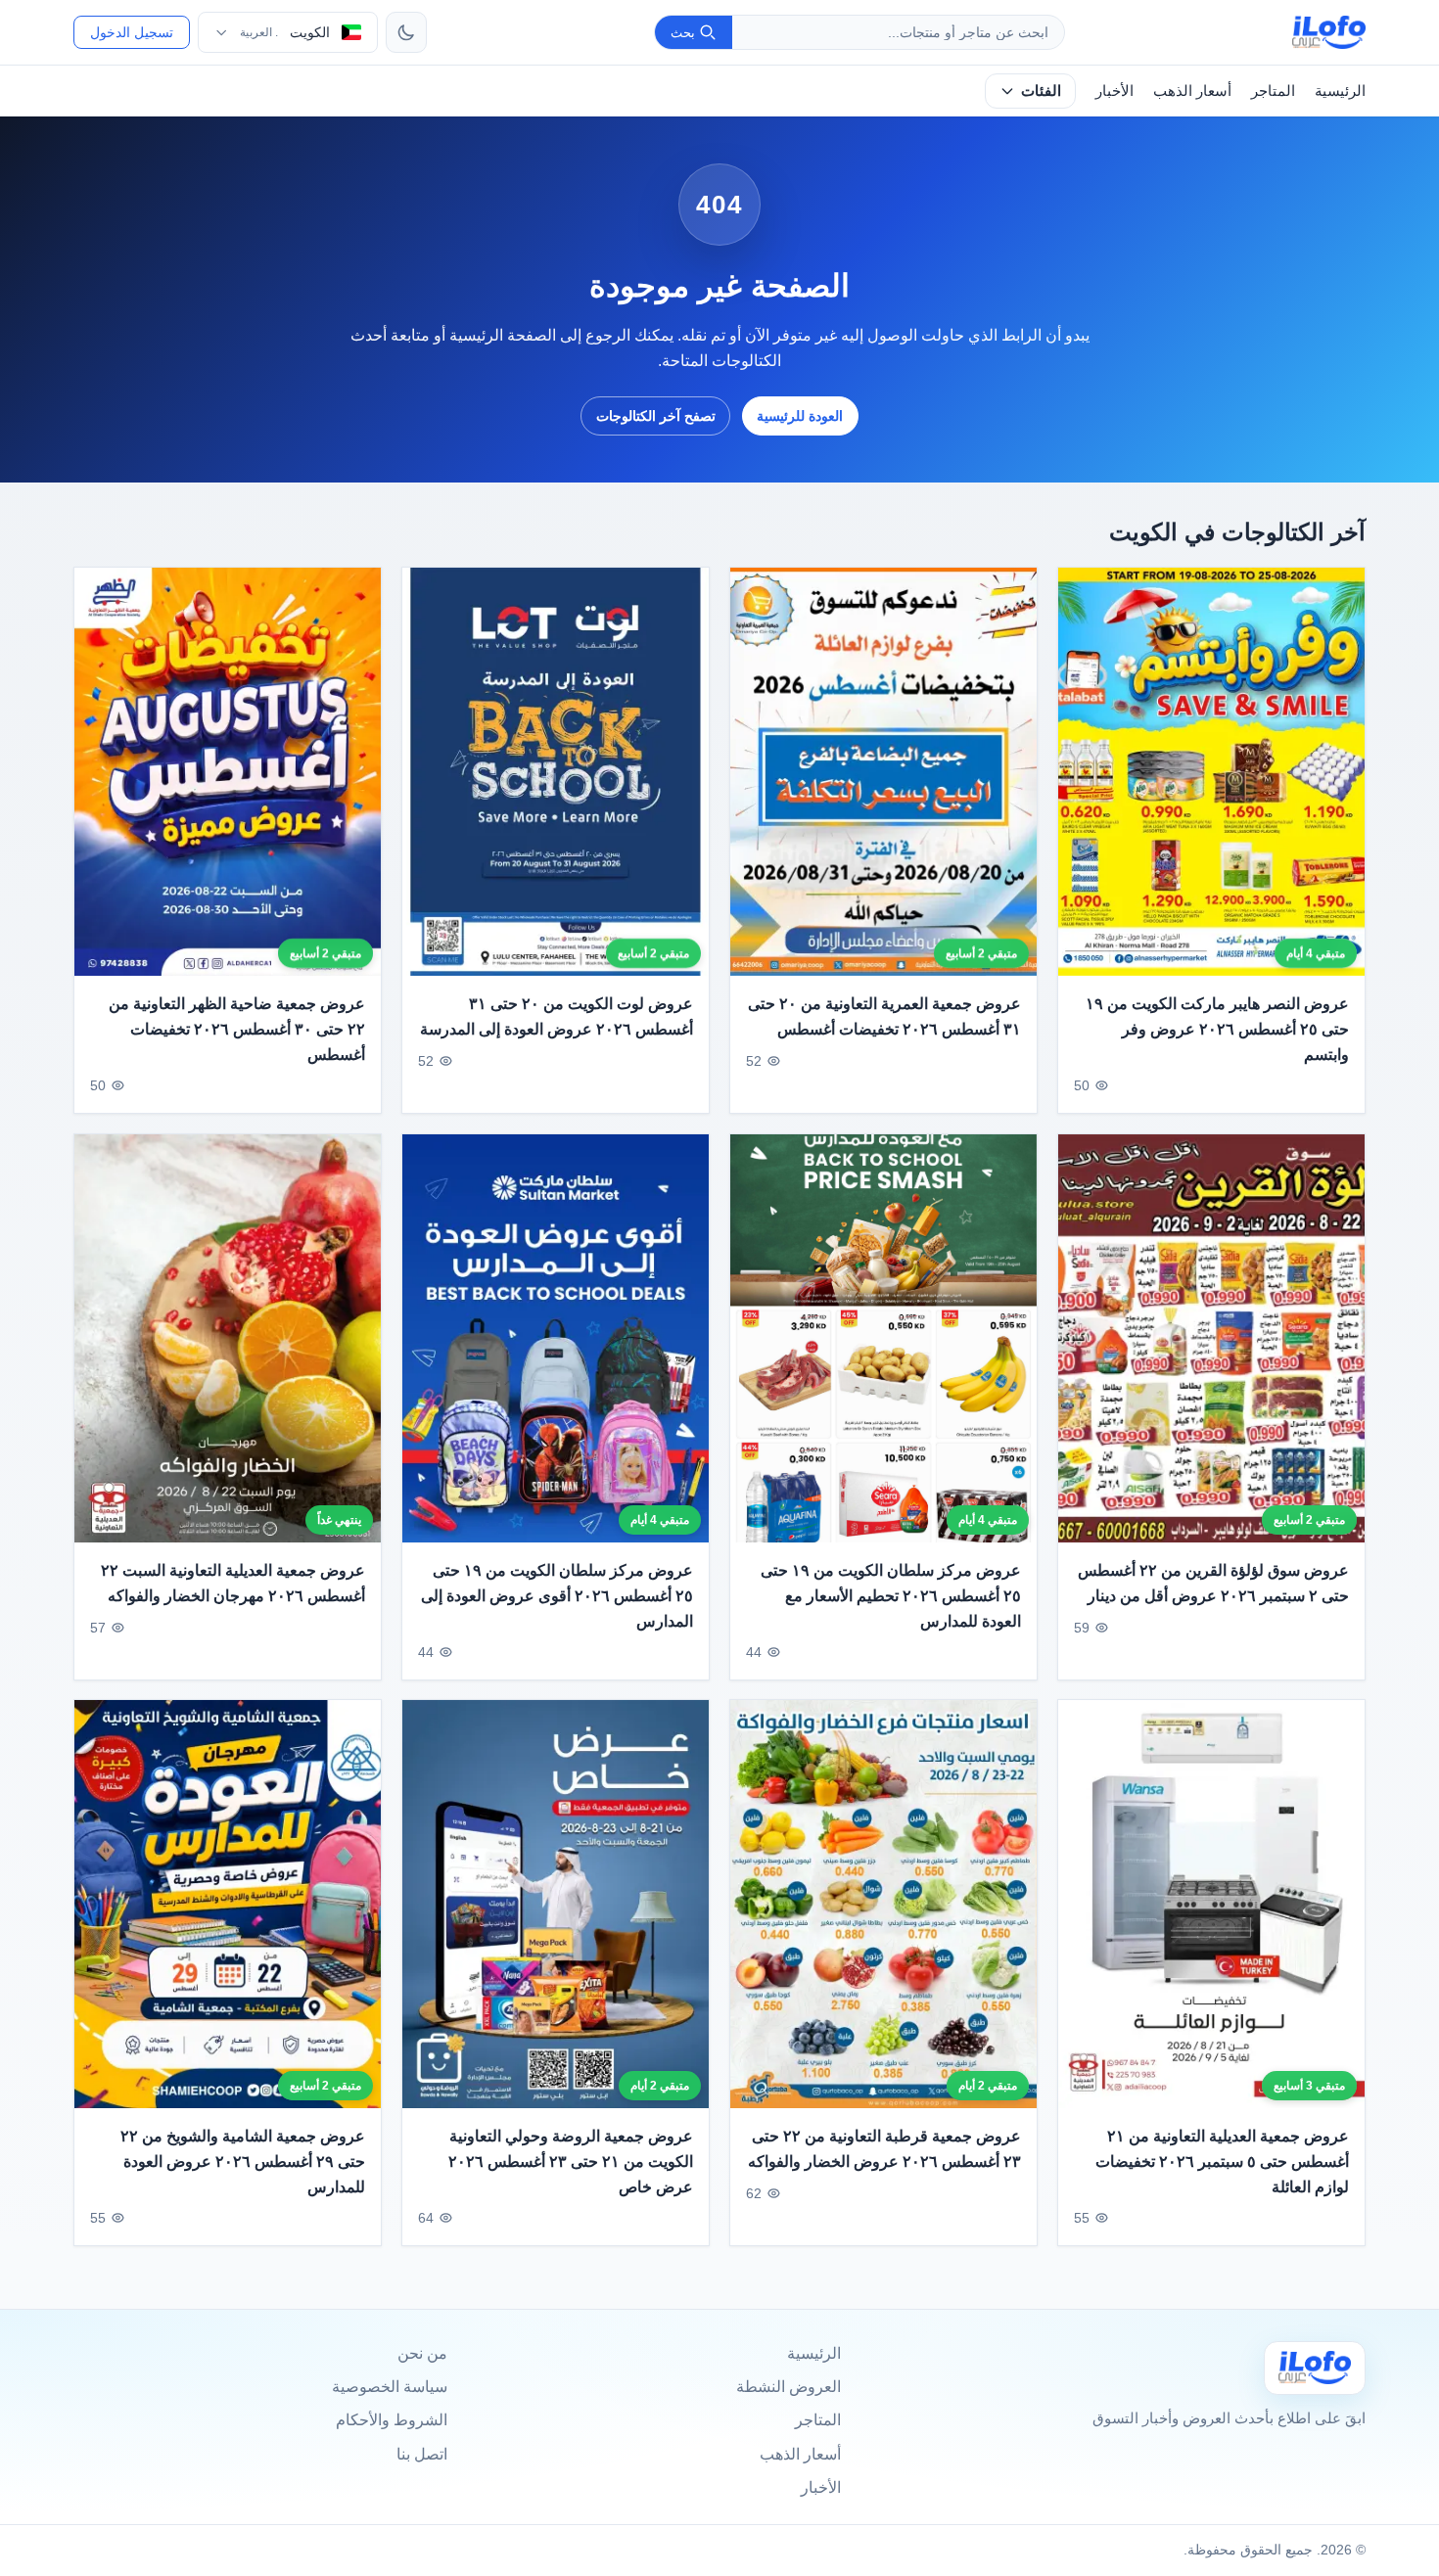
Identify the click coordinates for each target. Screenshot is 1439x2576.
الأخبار (1114, 91)
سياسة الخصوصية (390, 2387)
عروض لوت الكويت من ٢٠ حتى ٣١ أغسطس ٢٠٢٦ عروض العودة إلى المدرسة (557, 1017)
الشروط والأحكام (392, 2420)
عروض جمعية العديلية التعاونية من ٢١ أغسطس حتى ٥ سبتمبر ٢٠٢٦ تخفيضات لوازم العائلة (1222, 2162)
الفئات (1041, 91)
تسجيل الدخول (132, 32)
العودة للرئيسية (800, 416)
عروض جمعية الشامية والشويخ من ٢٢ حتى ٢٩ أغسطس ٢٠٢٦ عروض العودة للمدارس (243, 2162)
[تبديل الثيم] (406, 32)
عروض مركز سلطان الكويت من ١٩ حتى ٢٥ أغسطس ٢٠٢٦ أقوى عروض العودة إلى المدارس (557, 1595)
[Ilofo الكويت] (1315, 2368)
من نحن (422, 2353)
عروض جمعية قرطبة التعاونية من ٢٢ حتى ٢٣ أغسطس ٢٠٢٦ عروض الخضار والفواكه (884, 2150)
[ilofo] (1329, 32)
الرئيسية (1340, 91)
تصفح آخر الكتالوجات (656, 416)
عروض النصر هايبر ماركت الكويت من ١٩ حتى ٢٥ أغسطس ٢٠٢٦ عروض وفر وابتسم (1217, 1030)
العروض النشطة (789, 2387)
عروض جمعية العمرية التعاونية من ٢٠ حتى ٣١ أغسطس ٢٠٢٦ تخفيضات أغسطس (884, 1017)
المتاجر (1273, 91)
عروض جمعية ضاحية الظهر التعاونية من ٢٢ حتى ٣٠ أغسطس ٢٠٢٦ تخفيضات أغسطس (237, 1030)
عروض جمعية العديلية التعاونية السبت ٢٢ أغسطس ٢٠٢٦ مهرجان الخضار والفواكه (233, 1583)
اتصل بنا (422, 2454)
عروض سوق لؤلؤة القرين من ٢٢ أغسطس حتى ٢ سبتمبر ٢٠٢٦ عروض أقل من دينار (1213, 1583)
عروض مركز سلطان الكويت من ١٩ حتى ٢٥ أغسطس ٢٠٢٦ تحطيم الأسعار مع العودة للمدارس (891, 1595)
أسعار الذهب (1192, 91)
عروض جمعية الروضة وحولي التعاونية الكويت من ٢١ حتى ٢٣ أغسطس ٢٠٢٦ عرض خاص (571, 2162)
